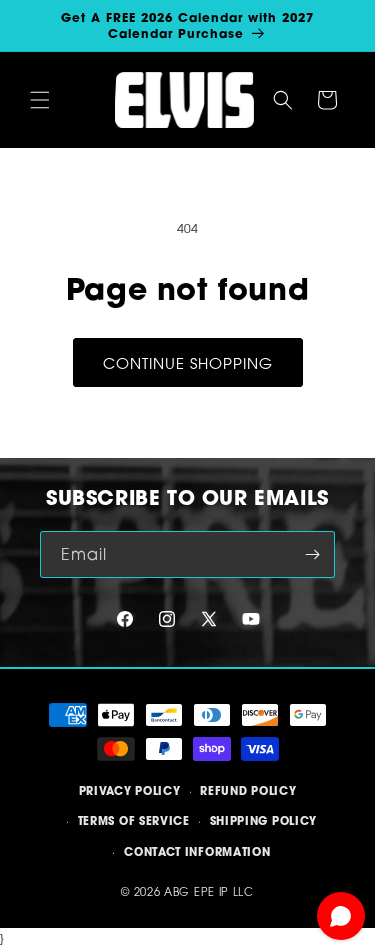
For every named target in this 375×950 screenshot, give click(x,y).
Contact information (197, 852)
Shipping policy (264, 821)
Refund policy (248, 791)
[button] (40, 100)
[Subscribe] (312, 554)
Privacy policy (130, 791)
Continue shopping (188, 363)
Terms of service (134, 821)
